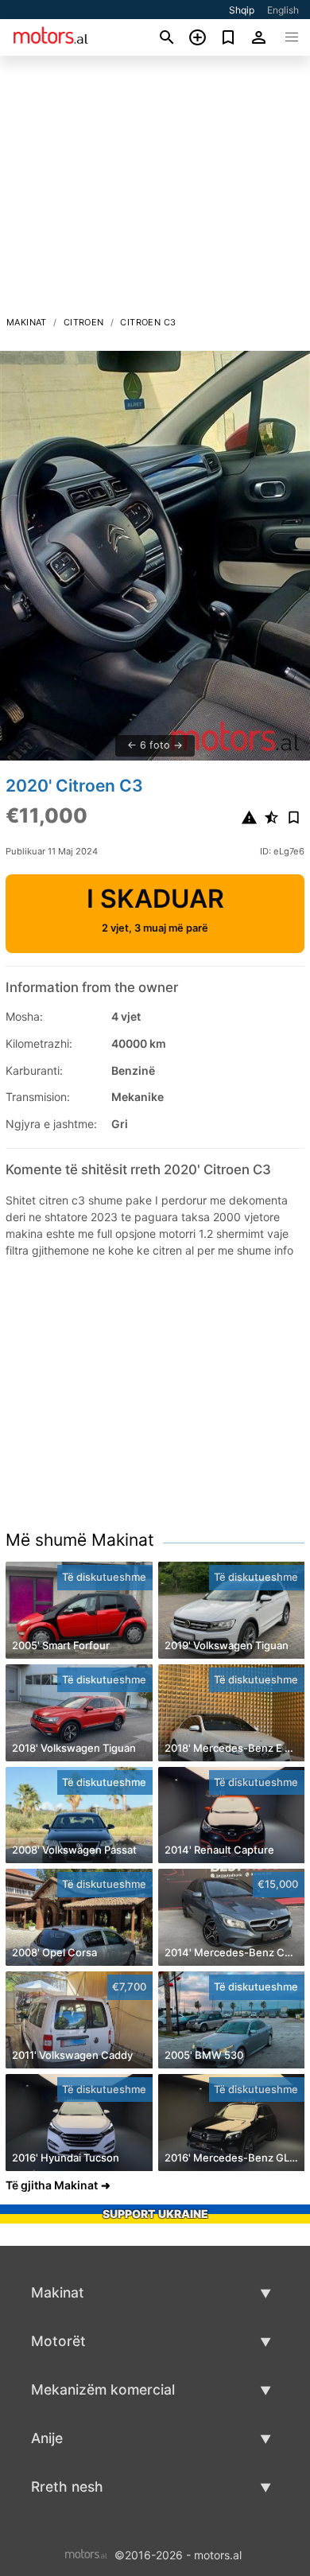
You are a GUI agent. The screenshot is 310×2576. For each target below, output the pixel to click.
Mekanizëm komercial (103, 2389)
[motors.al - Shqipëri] (86, 2554)
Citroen (84, 322)
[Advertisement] (155, 190)
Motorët (58, 2341)
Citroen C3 (148, 322)
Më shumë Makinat (80, 1540)
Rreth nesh (67, 2487)
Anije (47, 2438)
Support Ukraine (155, 2214)
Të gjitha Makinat (52, 2185)
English (283, 10)
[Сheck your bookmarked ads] (229, 37)
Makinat (27, 322)
